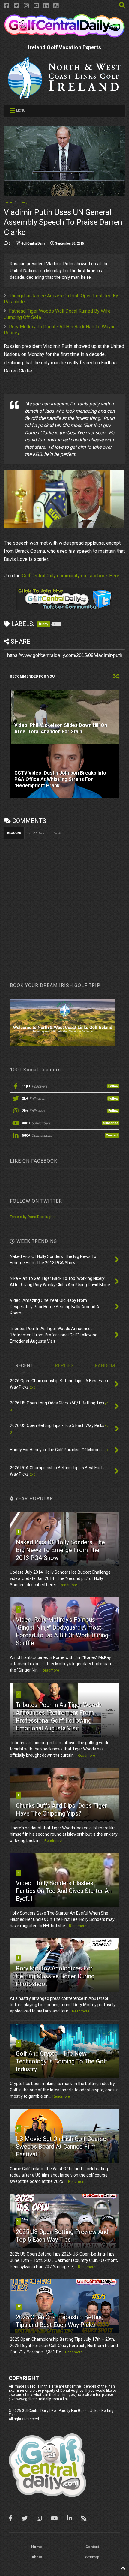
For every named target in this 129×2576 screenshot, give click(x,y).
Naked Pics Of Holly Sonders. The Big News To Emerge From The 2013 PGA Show (60, 1550)
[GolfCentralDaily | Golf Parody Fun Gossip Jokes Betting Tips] (64, 35)
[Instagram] (26, 6)
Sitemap (92, 2557)
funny (23, 202)
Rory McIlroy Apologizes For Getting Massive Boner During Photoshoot (55, 1976)
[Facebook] (7, 6)
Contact (92, 2547)
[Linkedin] (46, 6)
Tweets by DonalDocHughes (33, 1217)
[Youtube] (36, 6)
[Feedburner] (56, 6)
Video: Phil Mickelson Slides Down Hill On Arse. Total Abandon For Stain (61, 728)
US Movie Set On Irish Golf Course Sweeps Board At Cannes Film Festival (61, 2147)
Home (8, 202)
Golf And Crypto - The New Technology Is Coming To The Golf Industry (61, 2061)
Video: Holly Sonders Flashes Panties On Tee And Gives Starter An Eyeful (64, 1891)
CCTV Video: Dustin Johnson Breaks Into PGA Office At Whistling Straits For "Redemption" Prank (60, 779)
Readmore (68, 1585)
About (37, 2557)
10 (19, 2306)
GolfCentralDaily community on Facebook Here (71, 576)
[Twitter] (16, 6)
